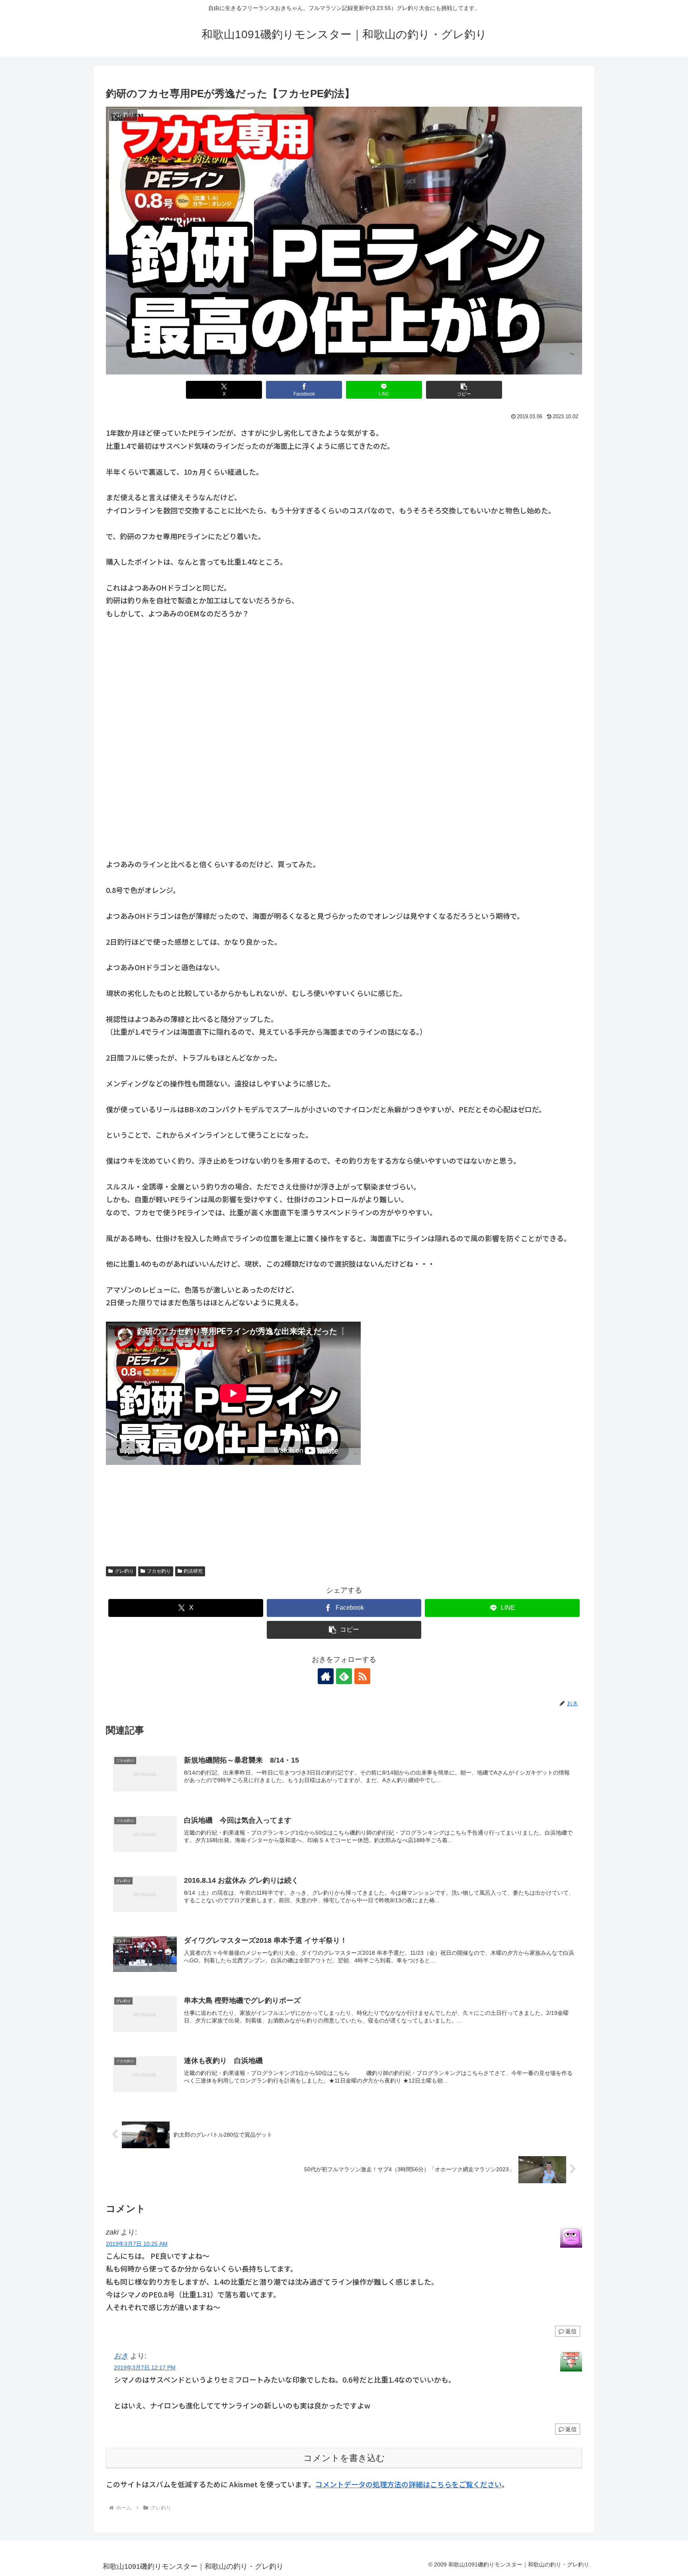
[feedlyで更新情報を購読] (344, 1676)
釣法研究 (193, 1571)
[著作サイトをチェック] (326, 1676)
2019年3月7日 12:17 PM (145, 2367)
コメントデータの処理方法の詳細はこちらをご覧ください (408, 2484)
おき (121, 2356)
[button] (464, 390)
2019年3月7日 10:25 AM (137, 2244)
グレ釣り (124, 1571)
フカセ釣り (159, 1571)
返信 (571, 2331)
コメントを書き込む (344, 2458)
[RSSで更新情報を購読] (362, 1676)
